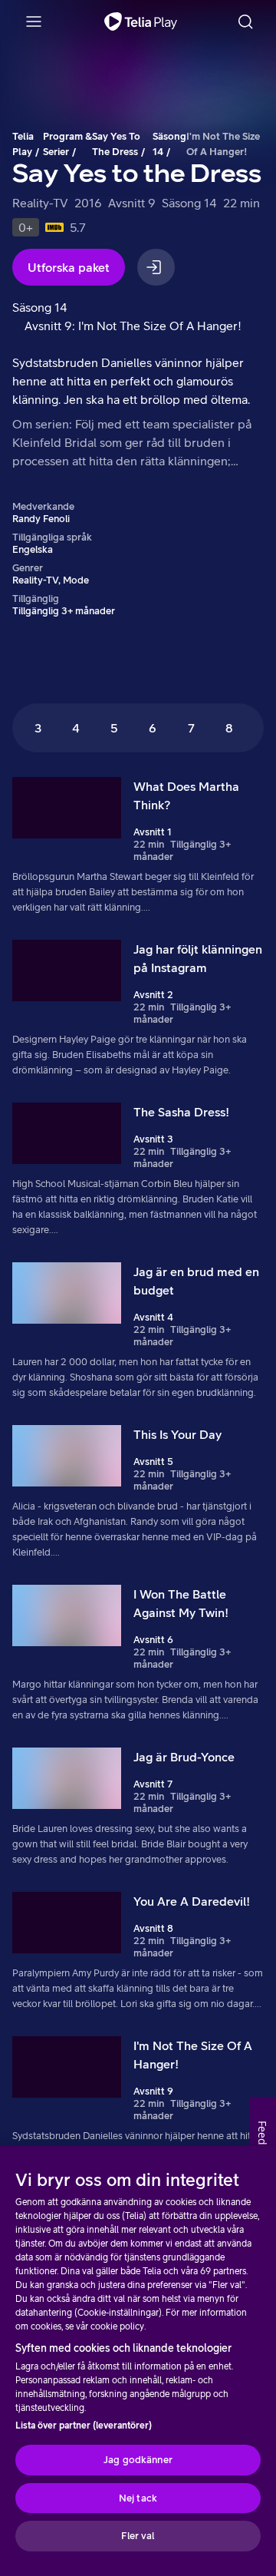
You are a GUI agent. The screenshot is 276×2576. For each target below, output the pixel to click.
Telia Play (23, 144)
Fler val (138, 2536)
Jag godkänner (138, 2460)
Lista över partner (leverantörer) (84, 2426)
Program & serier (67, 144)
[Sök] (245, 21)
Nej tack (138, 2498)
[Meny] (34, 21)
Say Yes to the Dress (116, 144)
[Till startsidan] (141, 21)
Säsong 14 (169, 144)
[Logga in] (156, 267)
